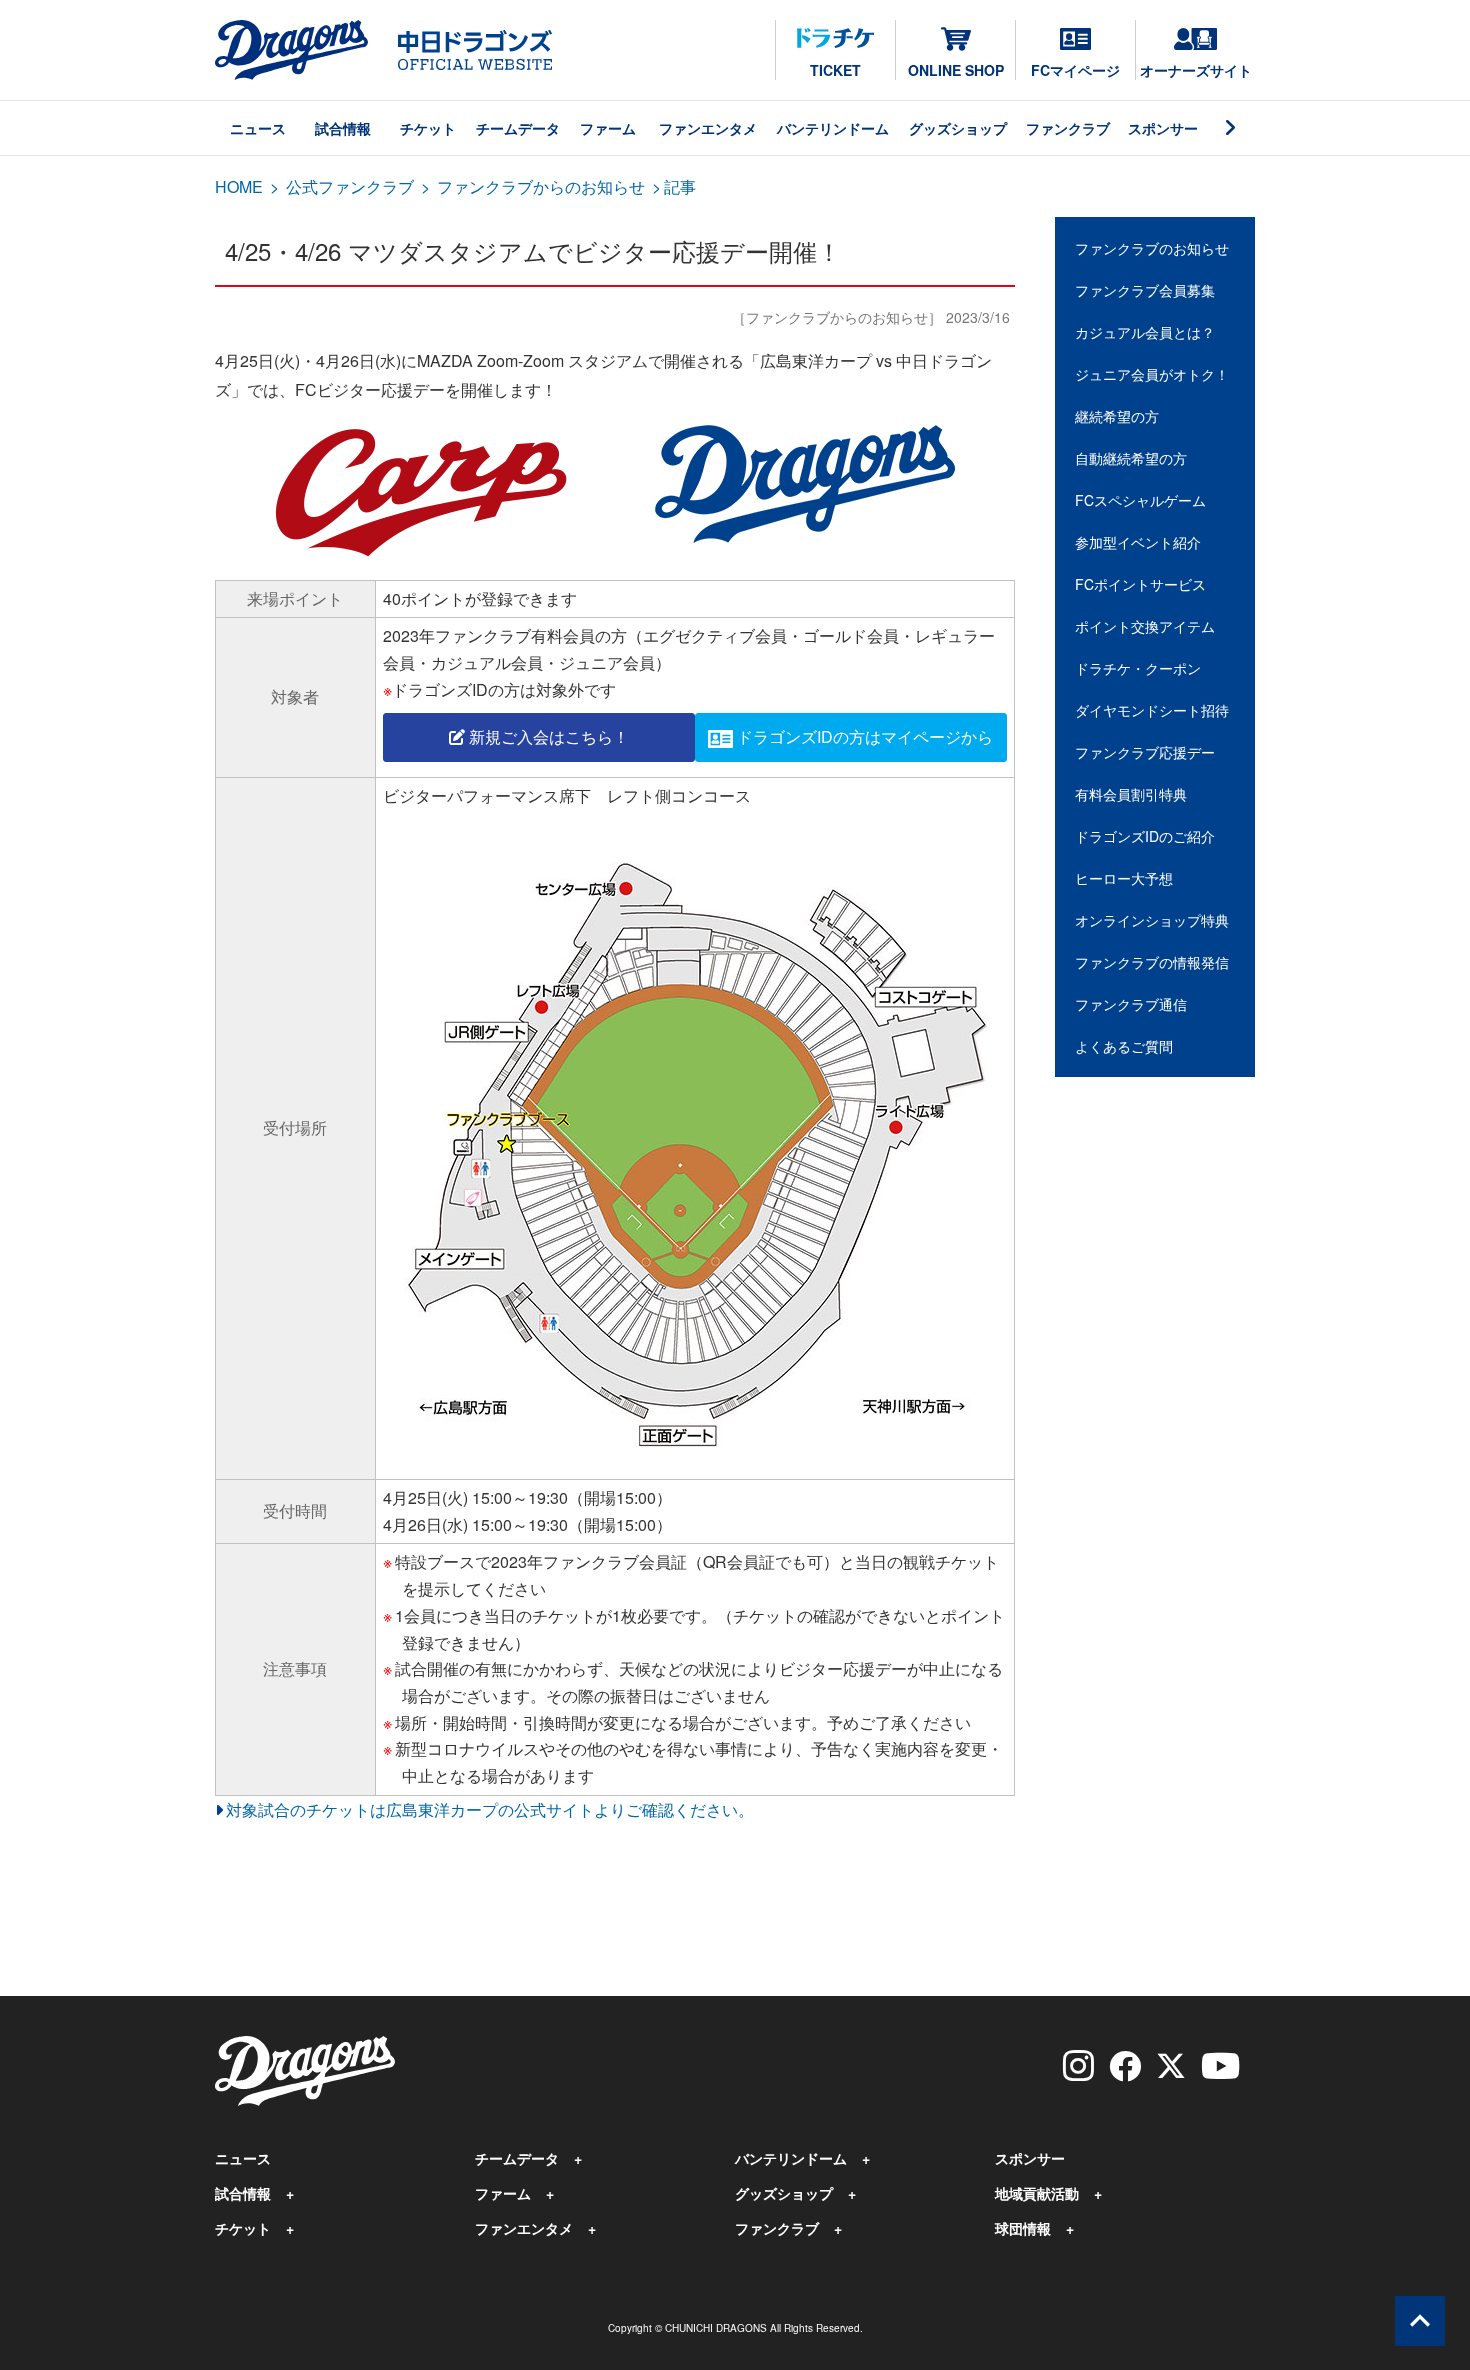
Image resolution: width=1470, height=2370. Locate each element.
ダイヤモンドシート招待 (1152, 710)
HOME (239, 186)
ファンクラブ (1068, 128)
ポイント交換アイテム (1145, 626)
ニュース (258, 128)
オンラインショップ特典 (1152, 920)
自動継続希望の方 (1131, 458)
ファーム (608, 128)
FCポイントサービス (1140, 584)
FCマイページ (1075, 70)
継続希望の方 (1117, 416)
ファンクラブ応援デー (1145, 752)
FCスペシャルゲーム (1140, 500)
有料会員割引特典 (1131, 794)
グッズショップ (958, 128)
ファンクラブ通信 (1131, 1004)
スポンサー (1163, 128)
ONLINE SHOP (956, 70)
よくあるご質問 (1124, 1046)
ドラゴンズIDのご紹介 (1145, 836)
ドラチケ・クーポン (1138, 668)
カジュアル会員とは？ (1145, 332)
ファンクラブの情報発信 (1152, 962)
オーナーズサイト (1196, 70)
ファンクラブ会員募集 (1145, 290)
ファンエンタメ (708, 128)
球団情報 (1023, 2228)
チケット (428, 128)
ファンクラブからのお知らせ (541, 186)
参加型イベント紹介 (1138, 542)
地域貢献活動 (1037, 2193)
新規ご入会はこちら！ (547, 736)
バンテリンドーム (833, 128)
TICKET (835, 70)
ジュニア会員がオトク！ (1152, 374)
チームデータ (518, 128)
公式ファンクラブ (350, 186)
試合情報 (343, 128)
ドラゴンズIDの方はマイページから (865, 736)
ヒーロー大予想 (1124, 878)
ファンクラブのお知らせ (1152, 248)
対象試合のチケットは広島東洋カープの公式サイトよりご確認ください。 (490, 1809)
